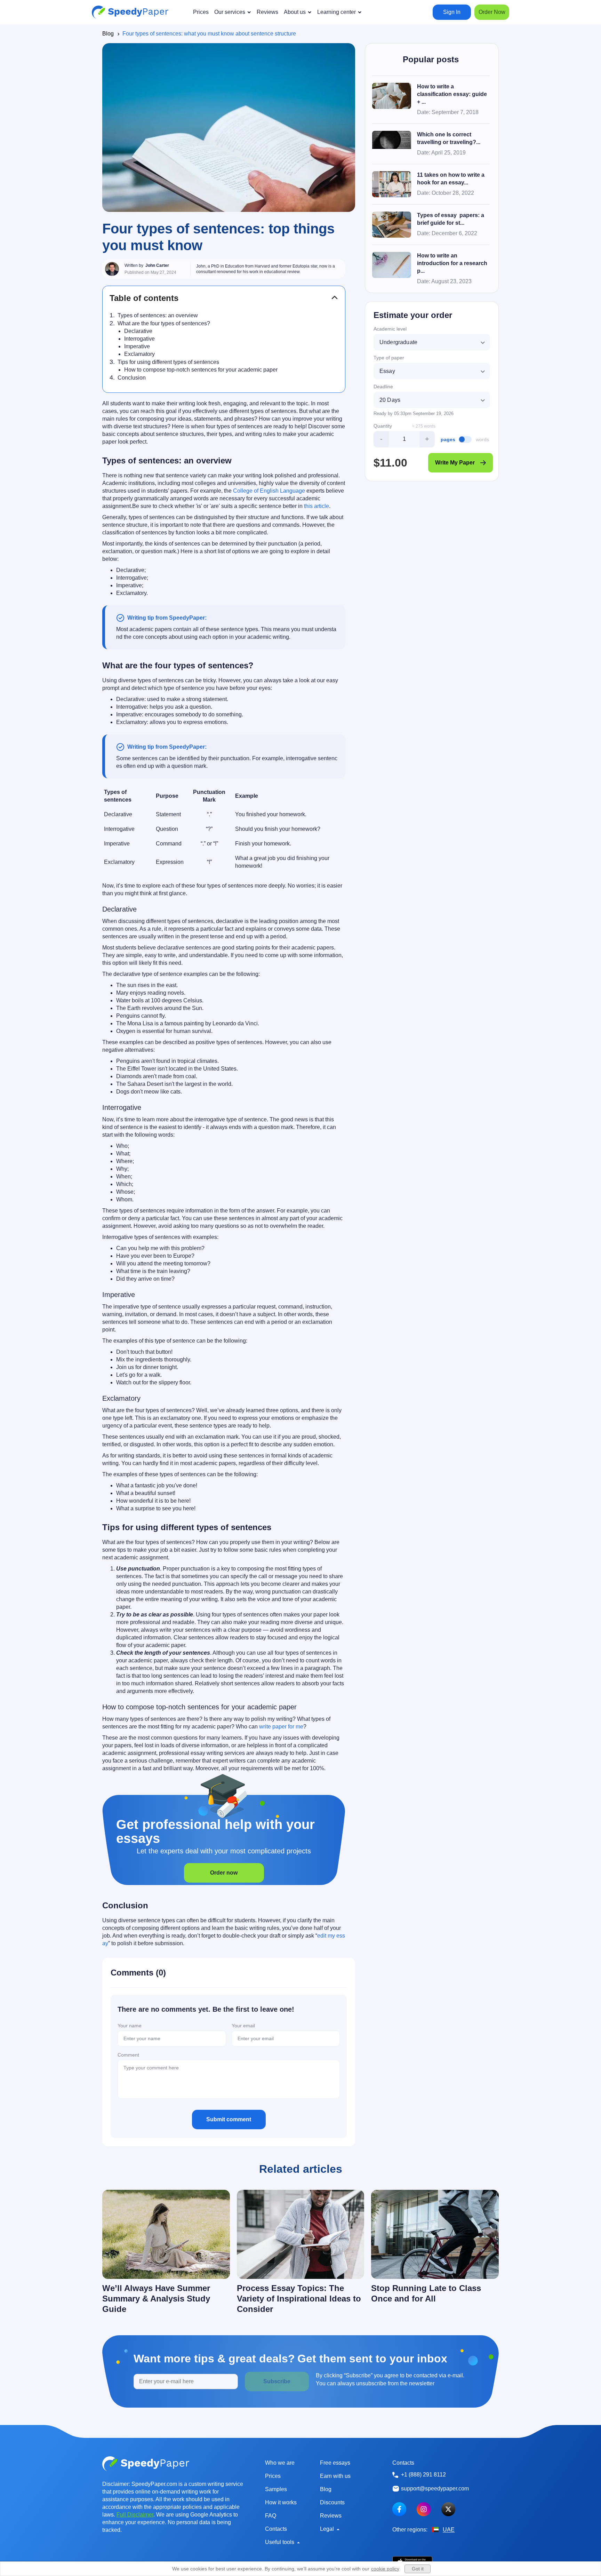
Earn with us (335, 2476)
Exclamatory (139, 354)
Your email (243, 2026)
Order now (224, 1873)
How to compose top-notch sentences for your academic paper (201, 370)
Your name (130, 2026)
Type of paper (389, 358)
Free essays (335, 2463)
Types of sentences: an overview (158, 315)
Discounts (332, 2502)
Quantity (383, 426)
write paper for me (281, 1727)
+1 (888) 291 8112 (423, 2475)
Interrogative (139, 339)
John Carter (157, 265)
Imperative (137, 346)
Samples (276, 2489)
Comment (128, 2055)
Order (492, 12)
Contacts (276, 2529)
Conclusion (132, 378)
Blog (108, 34)
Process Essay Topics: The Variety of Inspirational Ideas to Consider (299, 2299)
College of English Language (269, 491)
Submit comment (229, 2119)
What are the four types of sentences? (164, 323)
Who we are (280, 2463)
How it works (281, 2502)
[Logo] (130, 12)
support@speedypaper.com (435, 2488)
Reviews (331, 2516)
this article (316, 506)
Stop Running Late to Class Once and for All (426, 2293)
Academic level (390, 329)
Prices (273, 2476)
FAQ (271, 2516)
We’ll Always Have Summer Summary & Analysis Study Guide (156, 2299)
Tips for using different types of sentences (168, 362)
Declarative (138, 331)
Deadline (383, 387)
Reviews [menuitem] (267, 12)
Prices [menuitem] (201, 12)
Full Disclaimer (135, 2515)
